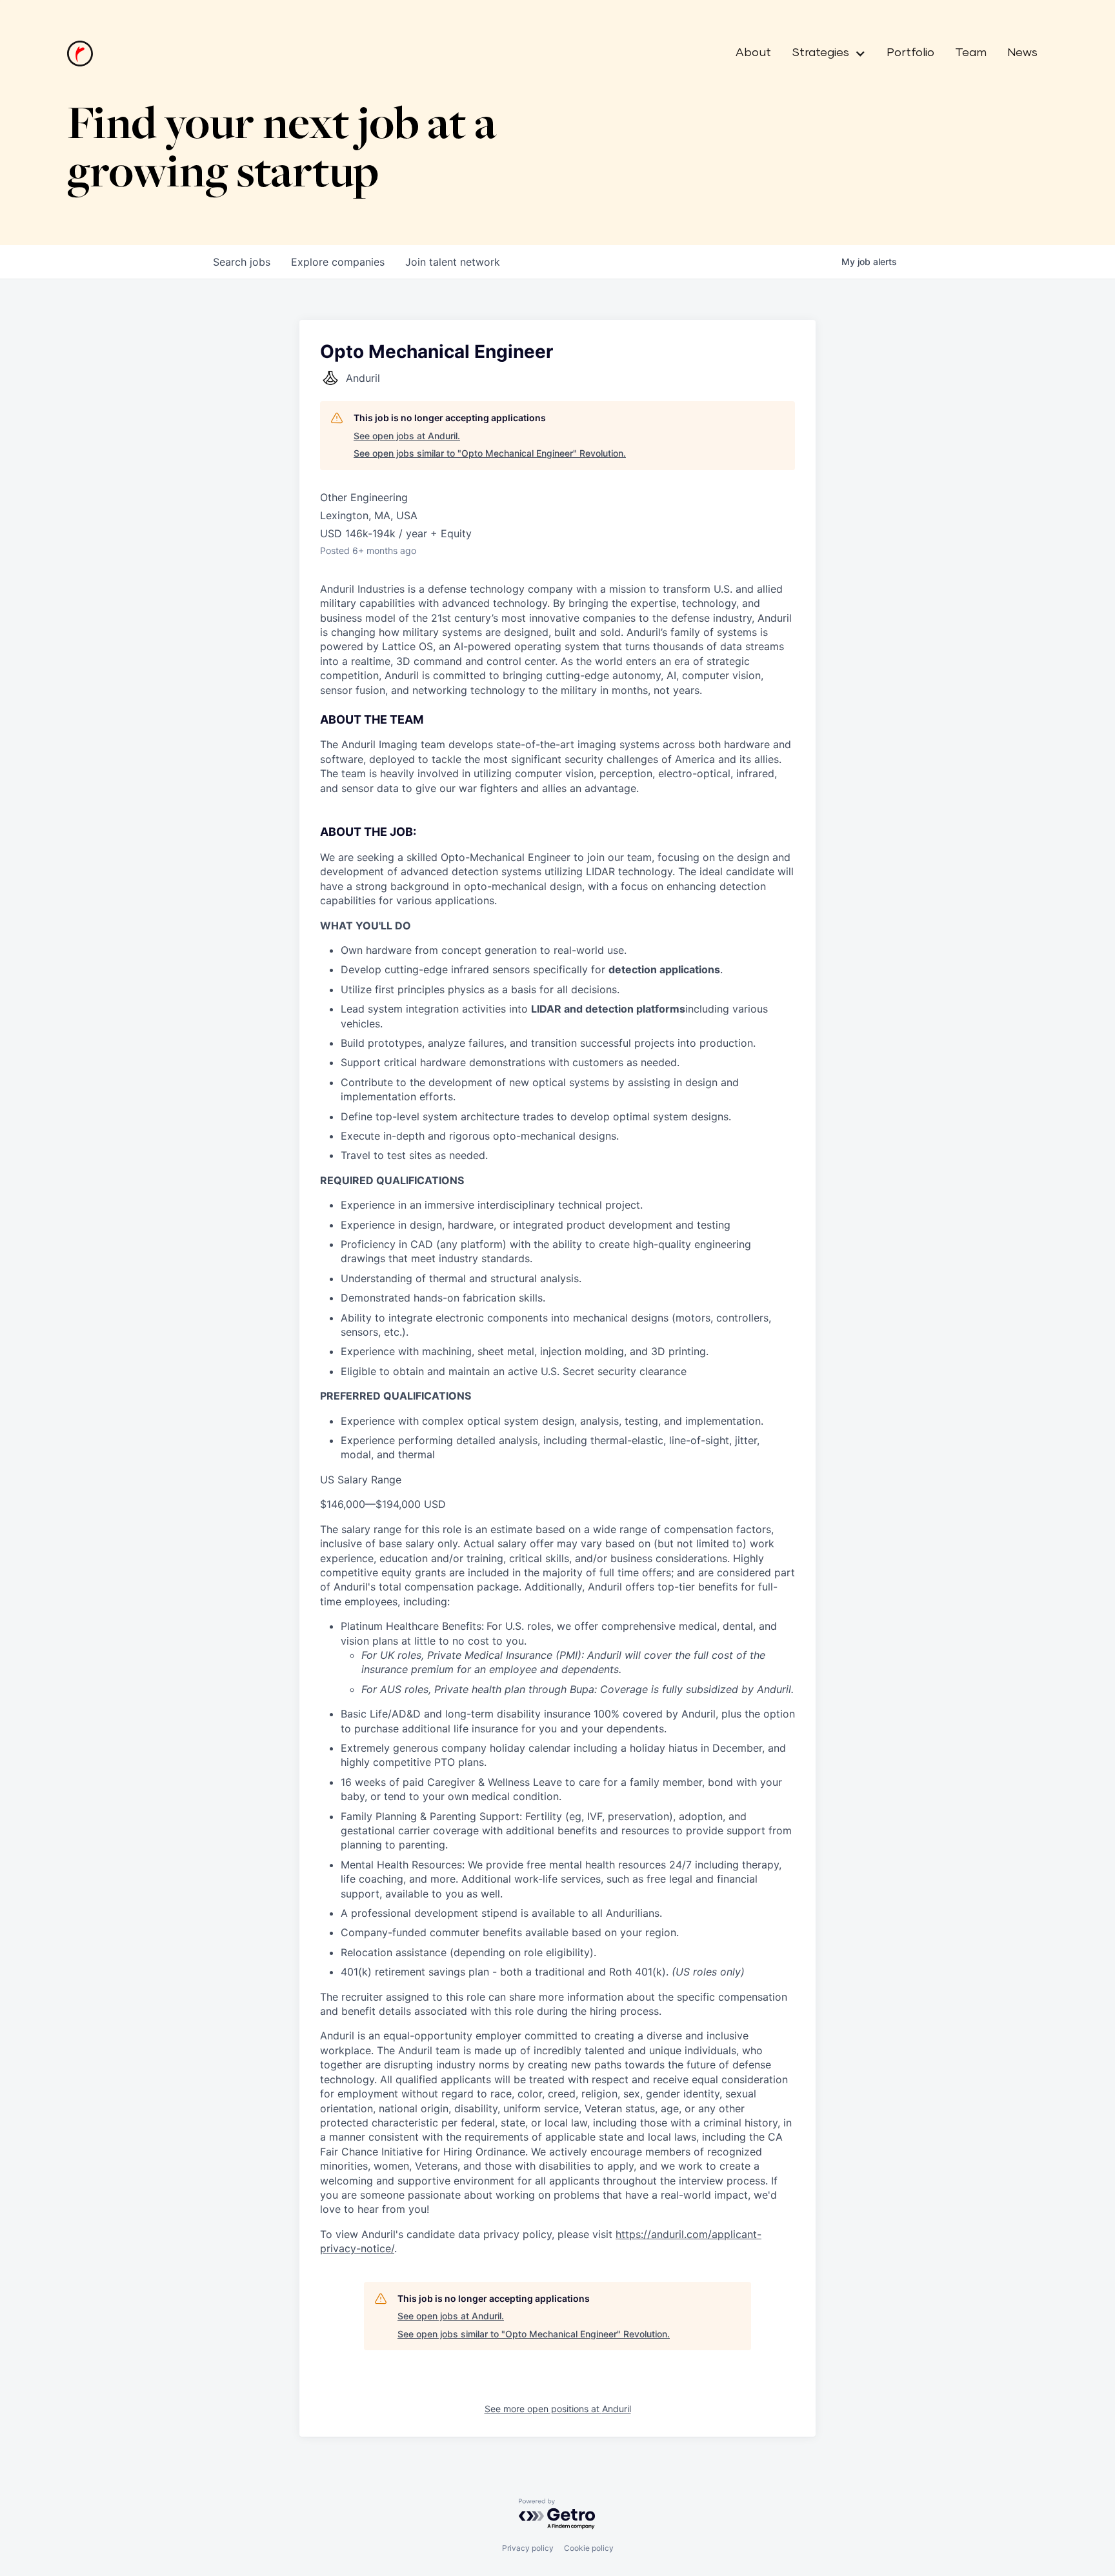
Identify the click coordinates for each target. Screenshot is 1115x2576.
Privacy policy (528, 2548)
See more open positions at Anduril (558, 2409)
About (753, 53)
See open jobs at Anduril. (407, 436)
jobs (242, 262)
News (1022, 53)
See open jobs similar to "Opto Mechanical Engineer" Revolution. (490, 453)
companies (338, 262)
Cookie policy (589, 2548)
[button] (824, 54)
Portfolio (910, 53)
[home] (80, 54)
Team (971, 53)
